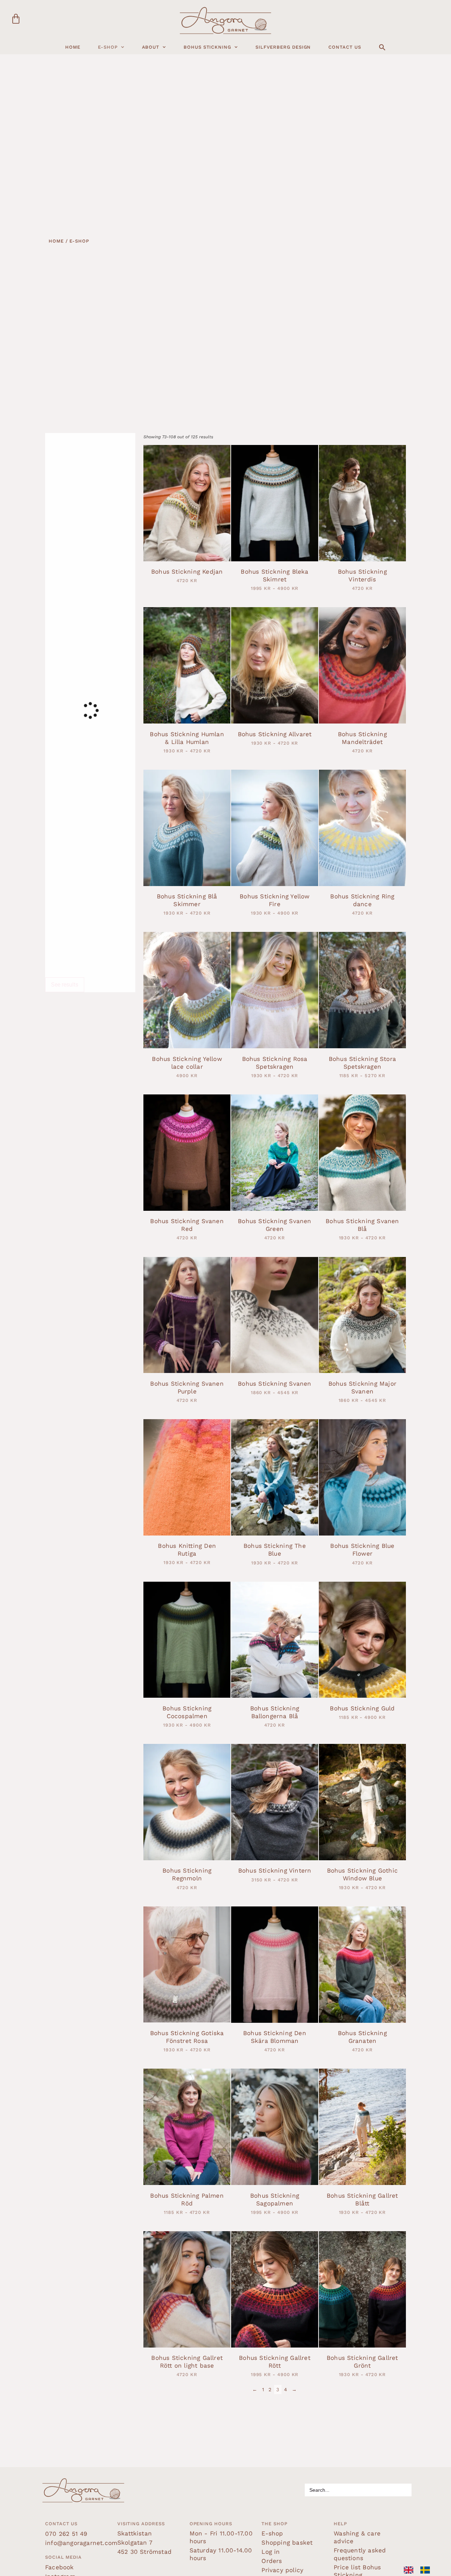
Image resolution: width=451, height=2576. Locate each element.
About (151, 47)
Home (73, 47)
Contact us (345, 47)
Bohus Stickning (207, 47)
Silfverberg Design (283, 47)
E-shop (108, 47)
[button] (382, 47)
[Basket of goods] (16, 19)
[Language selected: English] (420, 2570)
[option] (427, 2570)
